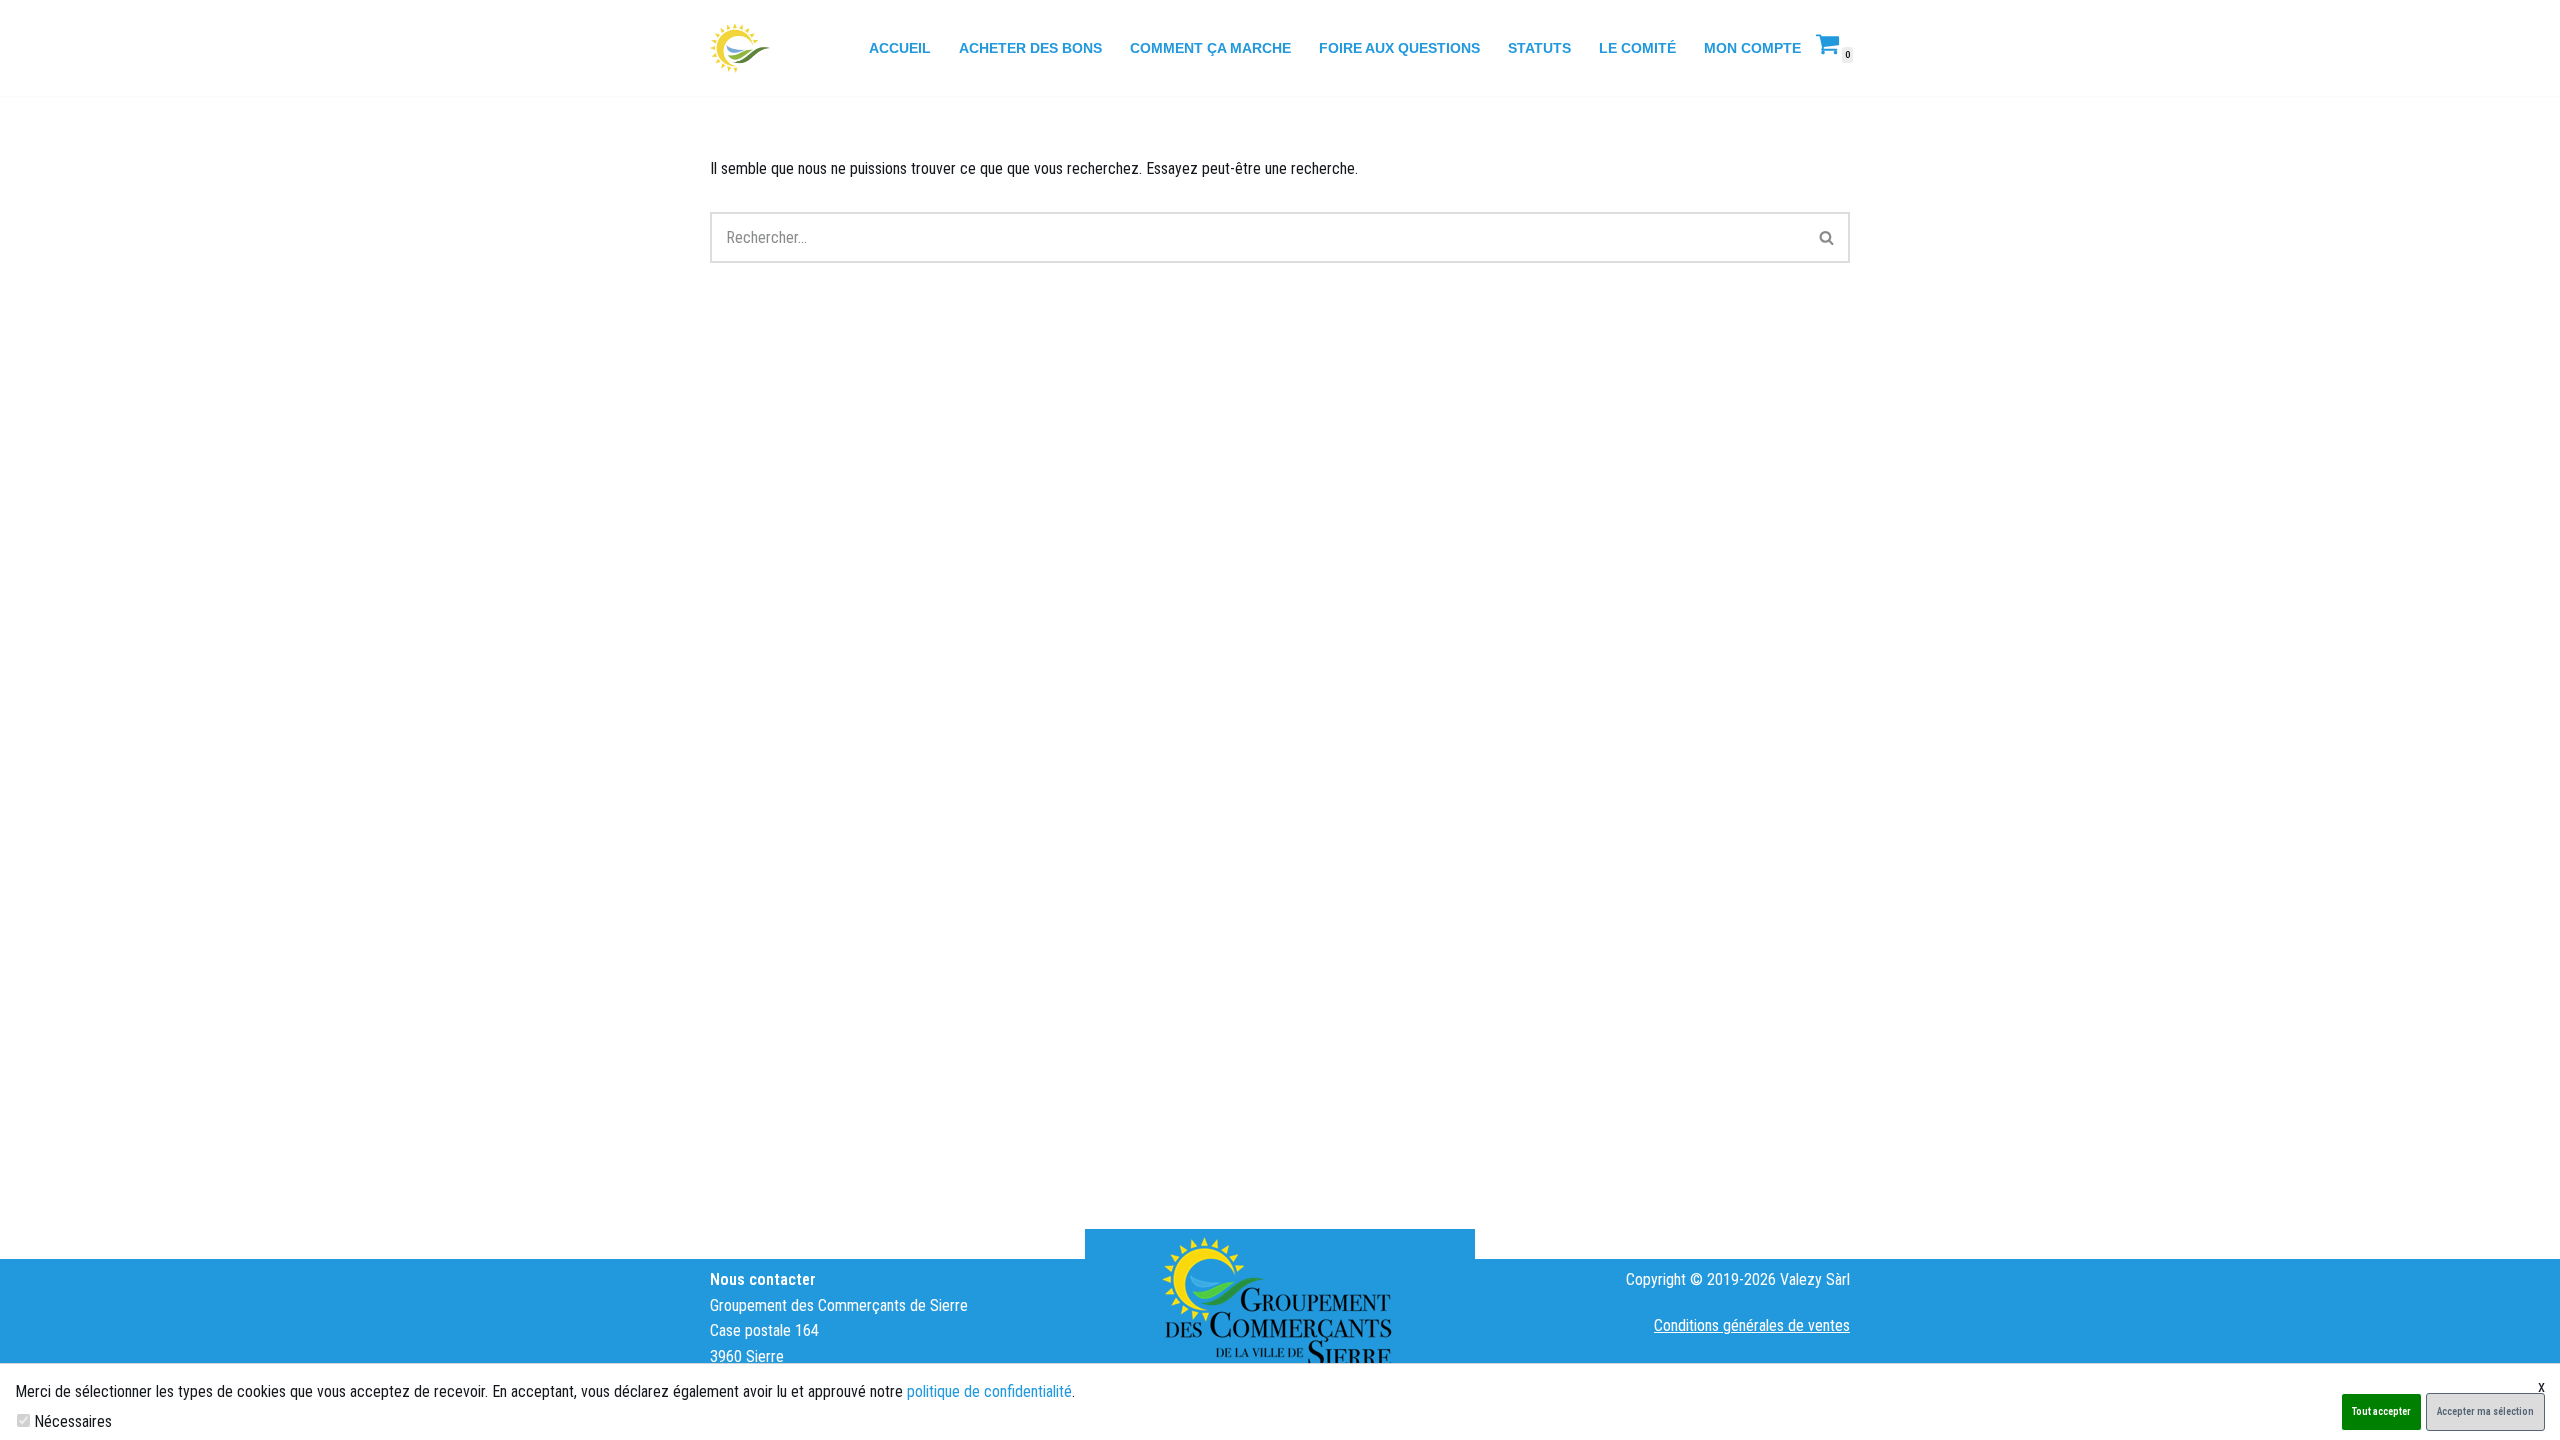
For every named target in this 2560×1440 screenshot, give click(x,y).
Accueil (900, 48)
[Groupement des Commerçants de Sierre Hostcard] (740, 48)
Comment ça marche (1210, 48)
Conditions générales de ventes (1752, 1325)
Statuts (1539, 48)
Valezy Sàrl (1815, 1279)
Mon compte (1752, 48)
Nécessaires (73, 1421)
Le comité (1637, 48)
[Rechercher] (1827, 237)
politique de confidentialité (989, 1391)
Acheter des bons (1030, 48)
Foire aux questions (1399, 48)
